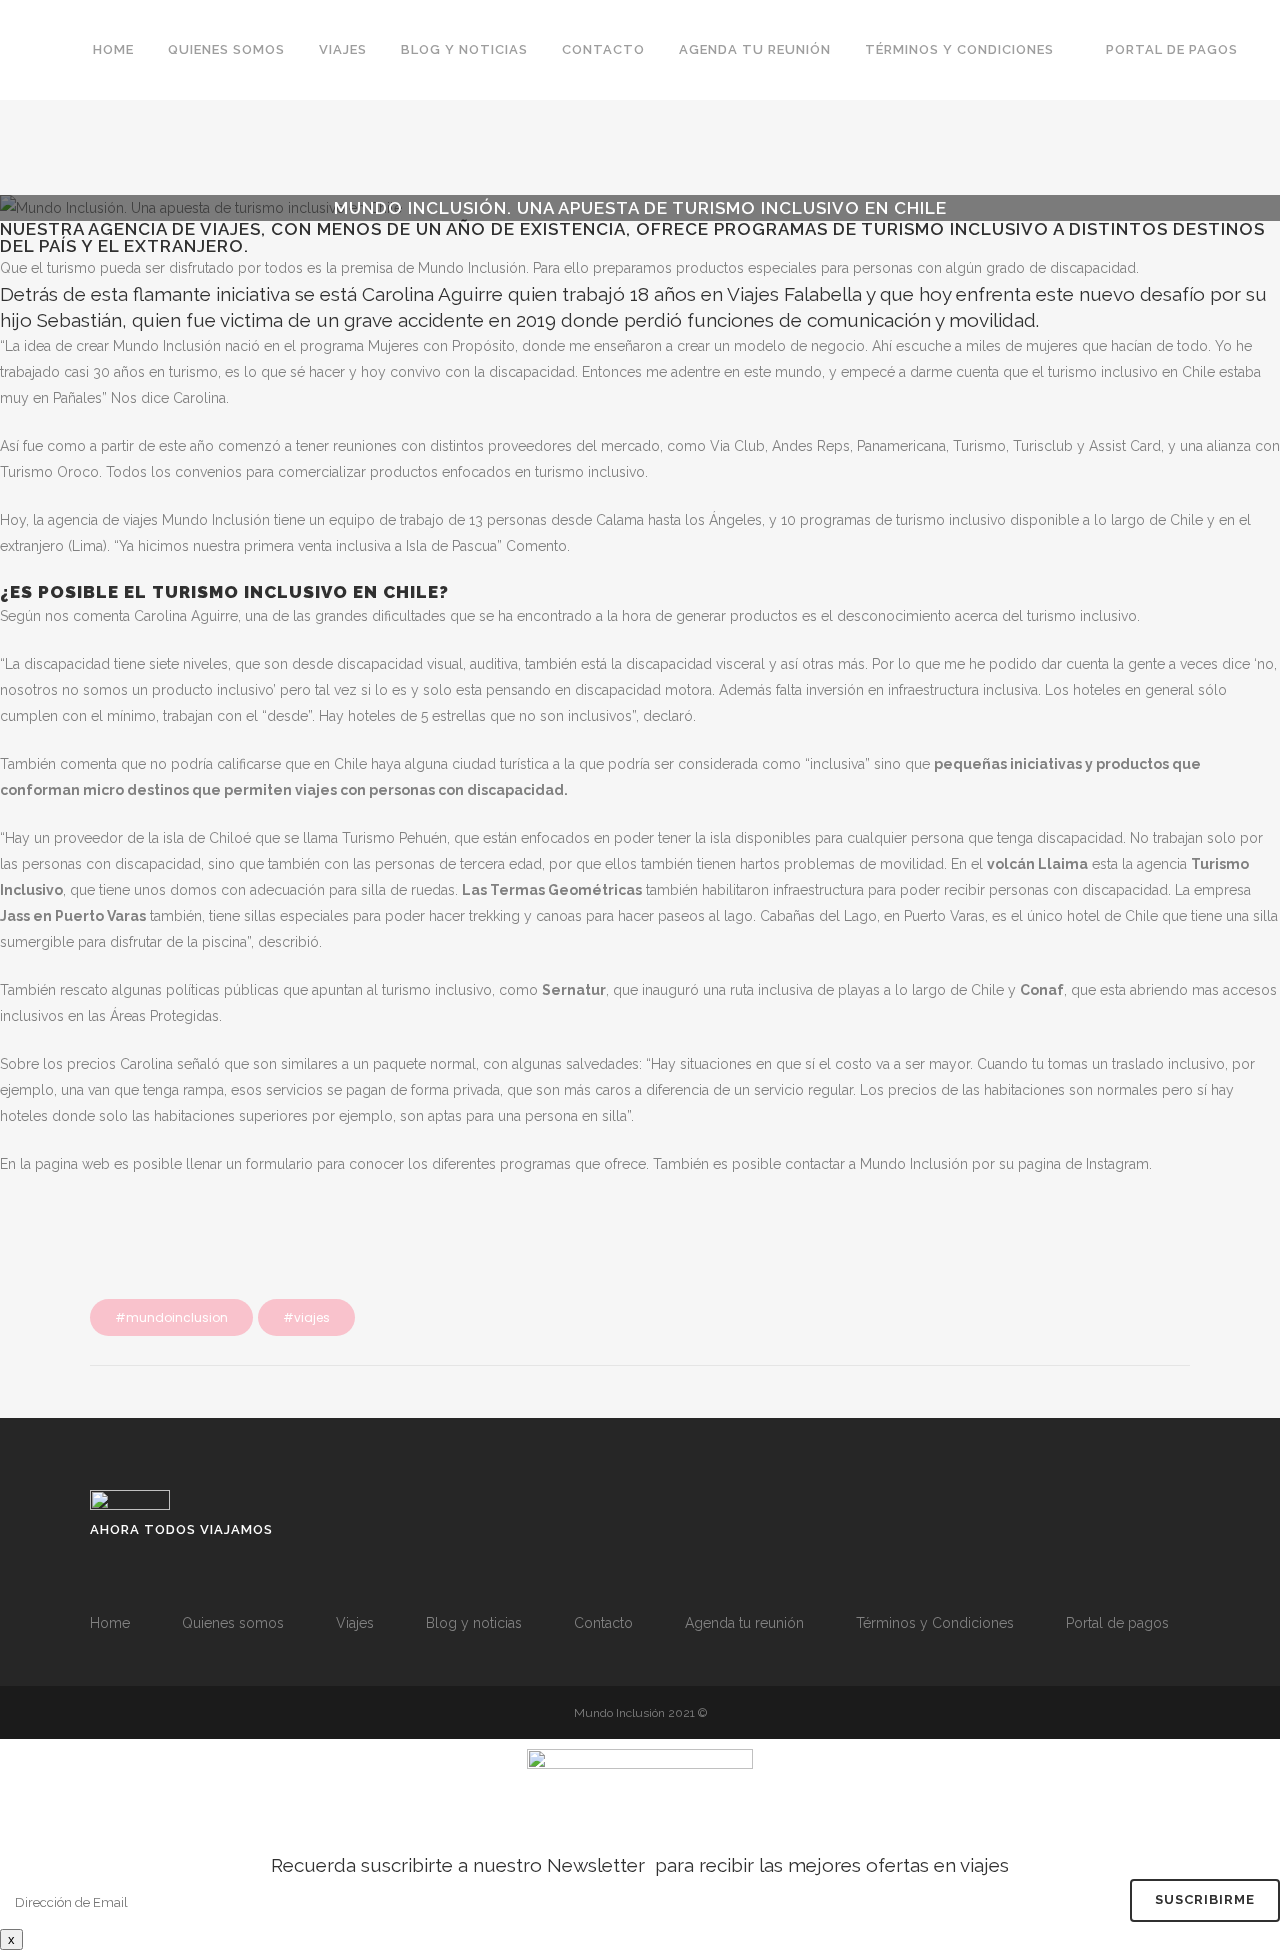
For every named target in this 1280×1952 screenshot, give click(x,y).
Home (110, 1623)
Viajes (355, 1623)
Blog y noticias (474, 1623)
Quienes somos (233, 1623)
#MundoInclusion (171, 1317)
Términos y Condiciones (935, 1623)
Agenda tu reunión (744, 1623)
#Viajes (306, 1317)
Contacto (603, 1623)
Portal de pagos (1117, 1623)
